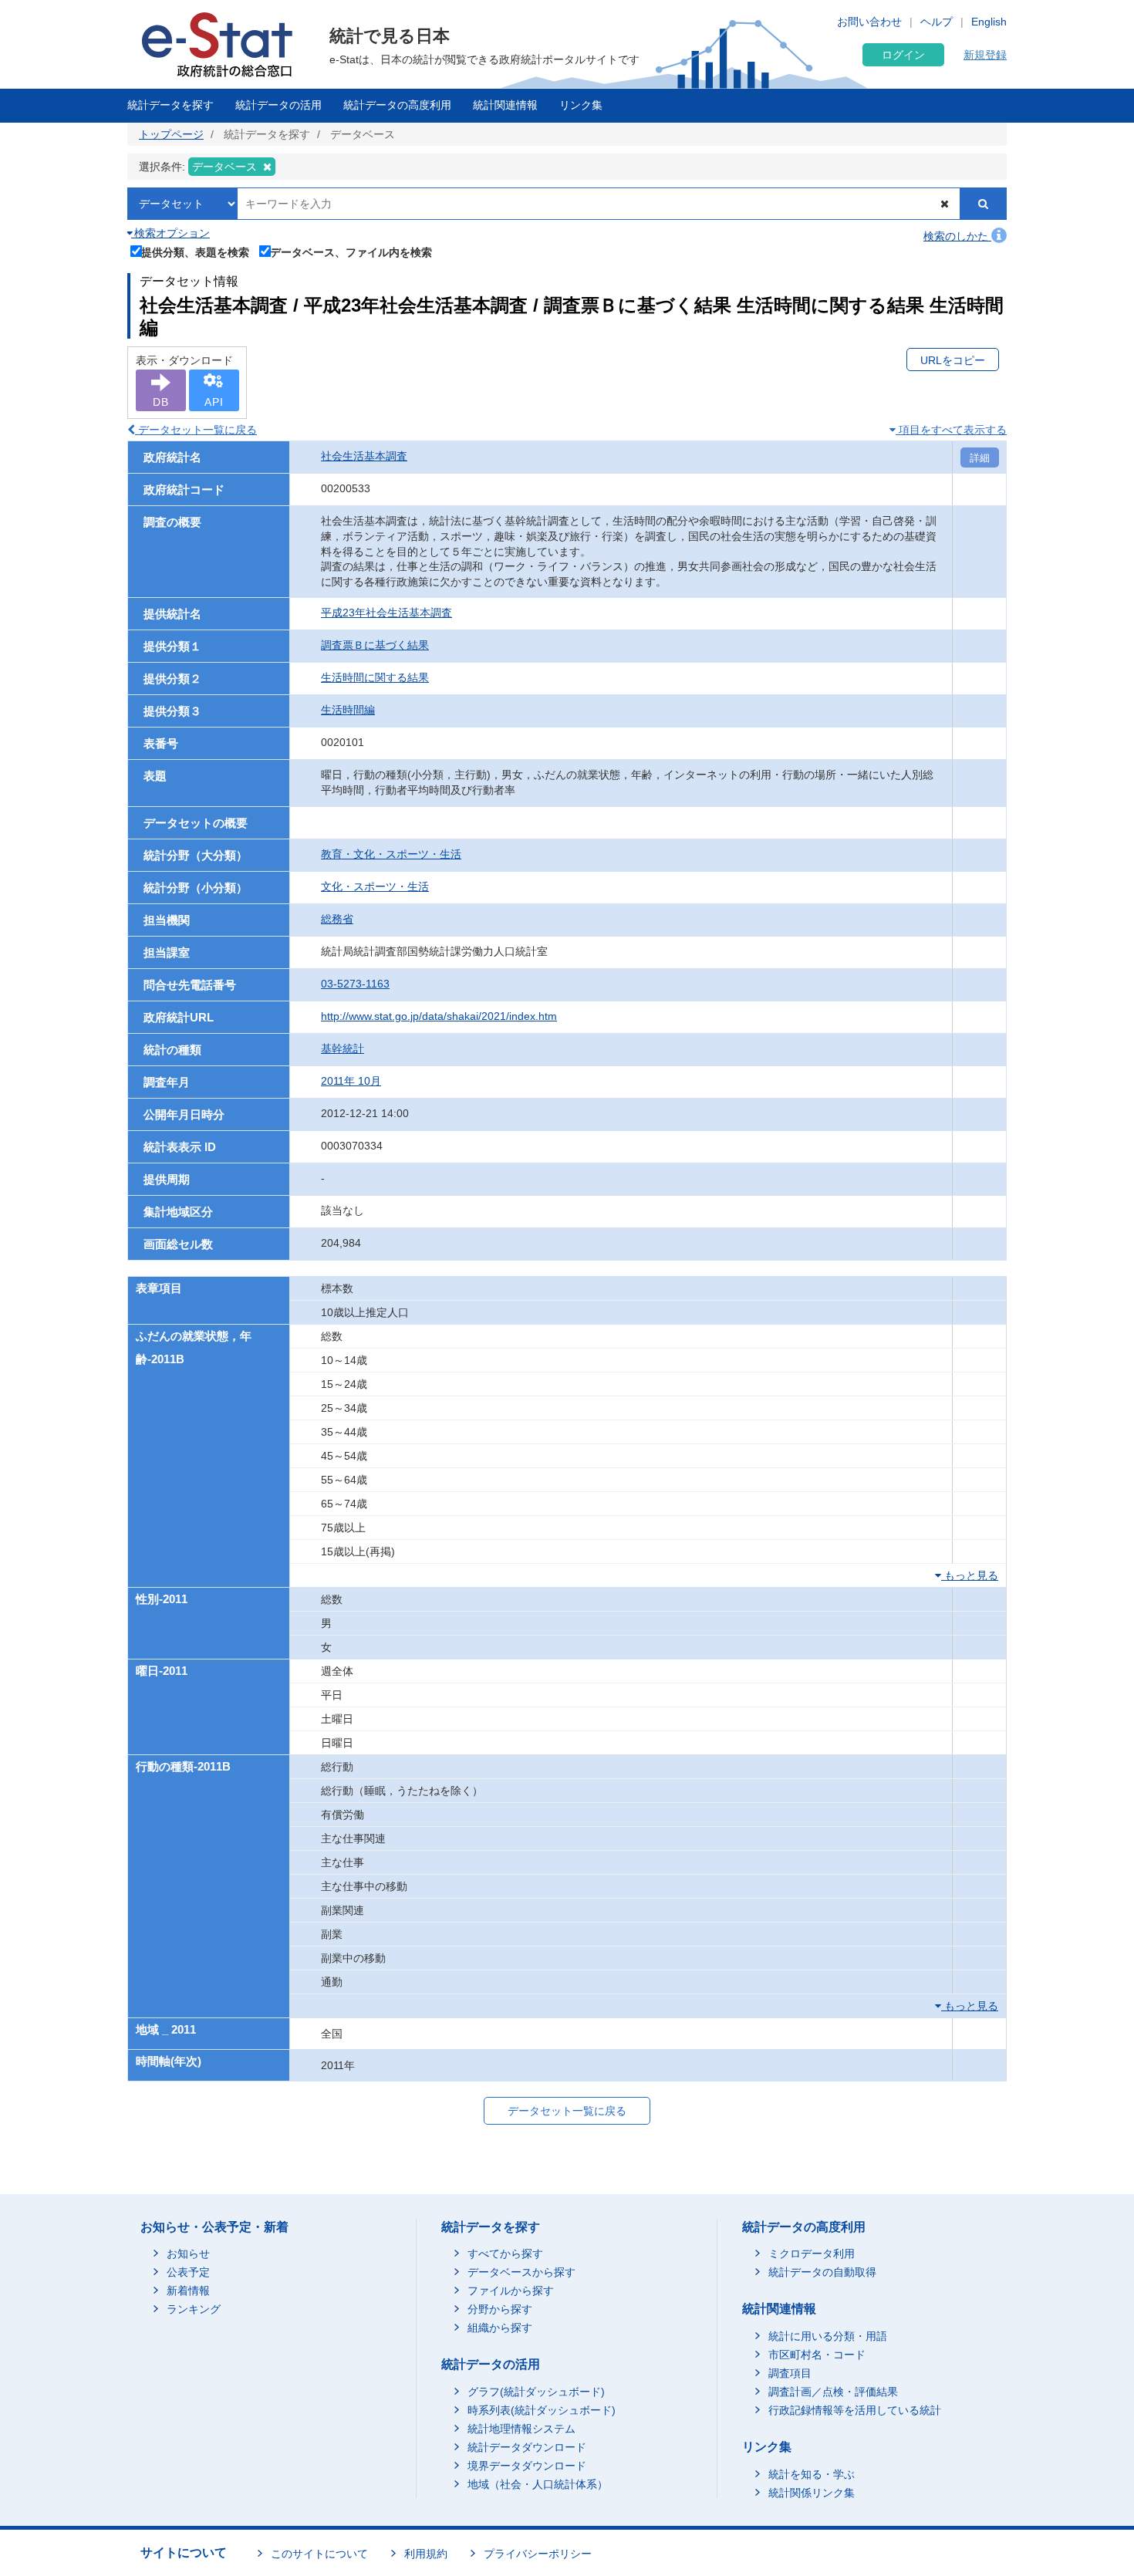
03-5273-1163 (355, 984)
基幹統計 (343, 1048)
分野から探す (500, 2309)
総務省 (337, 919)
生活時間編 (348, 710)
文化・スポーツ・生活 (375, 886)
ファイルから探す (511, 2291)
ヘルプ (937, 22)
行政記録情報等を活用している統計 (855, 2410)
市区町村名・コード (817, 2355)
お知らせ (188, 2254)
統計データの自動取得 (822, 2272)
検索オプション (170, 233)
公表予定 (188, 2272)
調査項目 (790, 2373)
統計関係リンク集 (812, 2493)
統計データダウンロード (527, 2447)
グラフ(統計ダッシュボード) (536, 2392)
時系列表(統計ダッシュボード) (542, 2410)
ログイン (903, 55)
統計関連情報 (505, 105)
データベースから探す (521, 2272)
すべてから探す (505, 2254)
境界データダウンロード (527, 2466)
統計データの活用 (278, 105)
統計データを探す (170, 105)
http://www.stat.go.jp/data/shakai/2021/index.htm (439, 1016)
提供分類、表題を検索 (195, 252)
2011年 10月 (351, 1081)
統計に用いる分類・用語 (828, 2336)
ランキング (194, 2309)
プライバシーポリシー (538, 2554)
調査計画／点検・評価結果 (833, 2392)
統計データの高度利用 (397, 105)
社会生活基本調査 (364, 456)
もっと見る (970, 1575)
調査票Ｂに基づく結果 (375, 645)
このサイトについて (319, 2554)
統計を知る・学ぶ (812, 2474)
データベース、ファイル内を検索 (351, 252)
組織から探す (500, 2328)
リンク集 (581, 105)
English (989, 22)
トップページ (171, 134)
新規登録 (985, 55)
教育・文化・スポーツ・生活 (391, 854)
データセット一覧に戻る (196, 430)
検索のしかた (957, 236)
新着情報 (188, 2291)
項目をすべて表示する (951, 430)
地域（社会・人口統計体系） (538, 2484)
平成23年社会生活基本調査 (386, 613)
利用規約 (426, 2554)
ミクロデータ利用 (812, 2254)
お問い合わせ (869, 22)
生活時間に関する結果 (375, 677)
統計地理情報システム (521, 2429)
